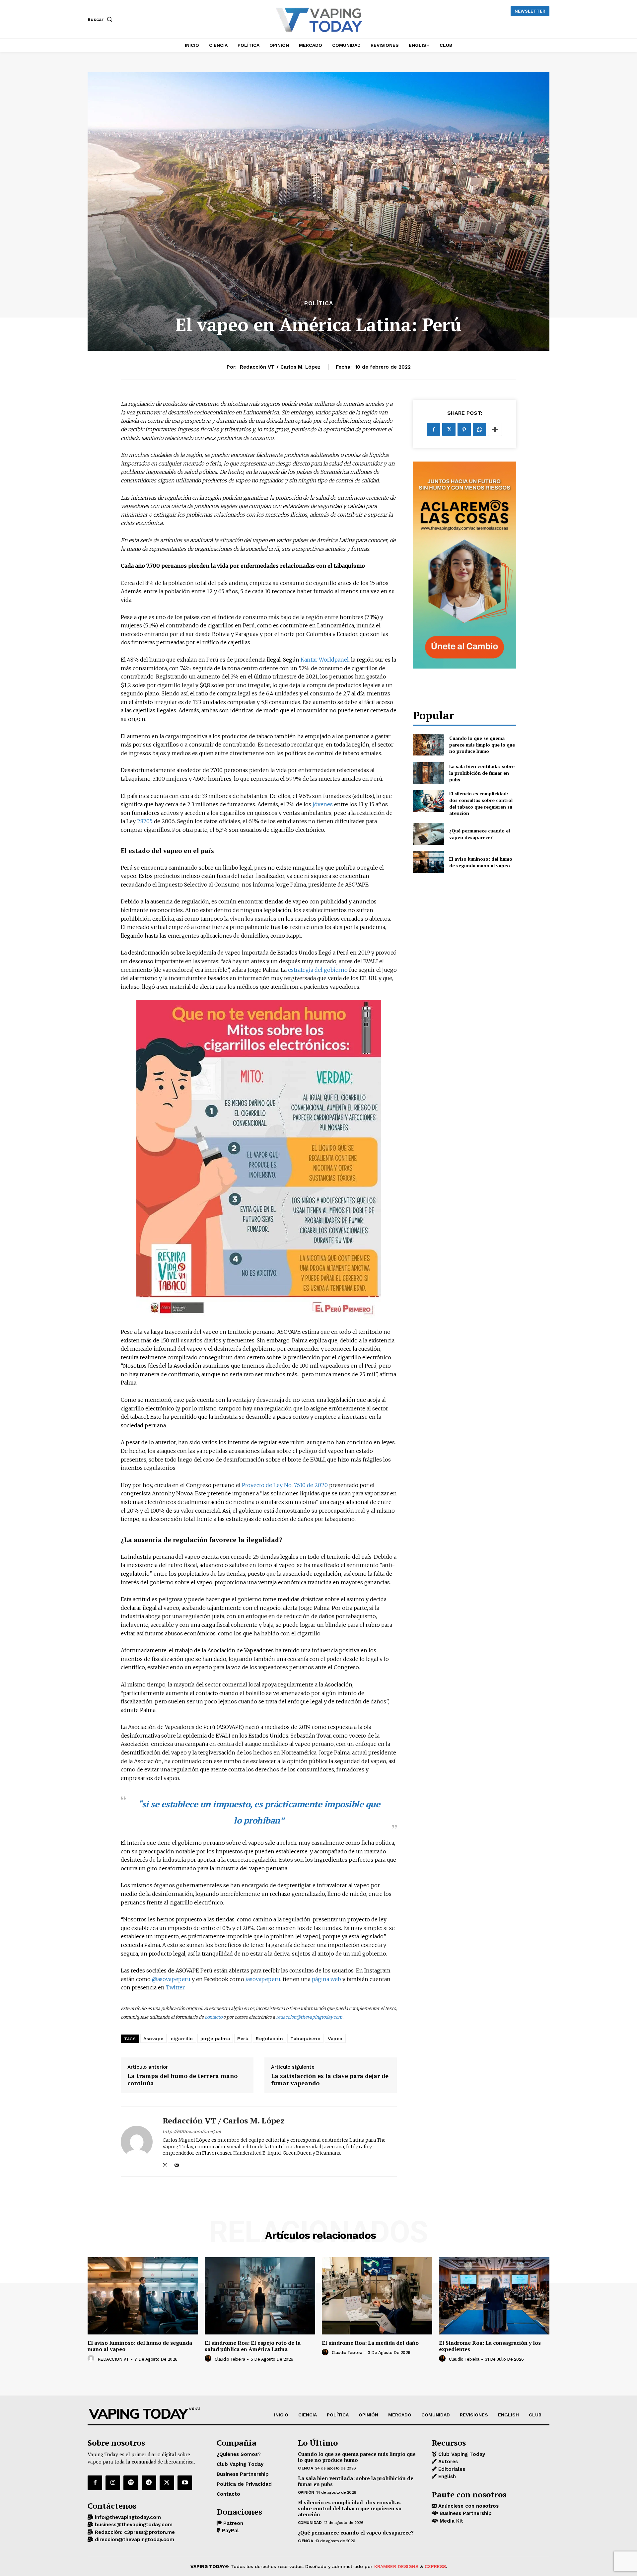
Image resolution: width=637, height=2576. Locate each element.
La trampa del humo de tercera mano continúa (182, 2079)
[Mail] (177, 2164)
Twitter (175, 1987)
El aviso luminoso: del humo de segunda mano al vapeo (481, 862)
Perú (243, 2039)
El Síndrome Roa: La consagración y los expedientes (490, 2346)
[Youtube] (185, 2483)
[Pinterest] (464, 429)
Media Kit (451, 2521)
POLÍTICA (319, 303)
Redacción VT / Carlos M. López (280, 367)
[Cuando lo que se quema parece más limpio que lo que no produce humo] (428, 745)
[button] (101, 19)
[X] (449, 429)
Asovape (153, 2039)
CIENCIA (306, 2468)
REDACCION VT (113, 2359)
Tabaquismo (305, 2039)
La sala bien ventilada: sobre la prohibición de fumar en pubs (482, 773)
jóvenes (323, 804)
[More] (495, 429)
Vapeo (335, 2039)
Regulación (269, 2039)
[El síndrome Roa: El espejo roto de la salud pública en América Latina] (260, 2296)
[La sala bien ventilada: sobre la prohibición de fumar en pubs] (428, 773)
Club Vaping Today (461, 2454)
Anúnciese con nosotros (468, 2506)
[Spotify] (131, 2483)
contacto (213, 2017)
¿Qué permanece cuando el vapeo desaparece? (480, 834)
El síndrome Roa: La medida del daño (370, 2343)
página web (326, 1979)
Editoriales (451, 2469)
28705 (145, 821)
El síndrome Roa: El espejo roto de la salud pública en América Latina (253, 2346)
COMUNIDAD (310, 2523)
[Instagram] (165, 2164)
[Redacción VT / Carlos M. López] (137, 2142)
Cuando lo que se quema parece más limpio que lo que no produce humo (482, 745)
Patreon (232, 2523)
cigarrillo (182, 2039)
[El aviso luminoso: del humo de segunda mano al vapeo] (428, 862)
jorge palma (215, 2039)
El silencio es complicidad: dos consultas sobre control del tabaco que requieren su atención (481, 803)
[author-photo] (92, 2359)
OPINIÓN (306, 2492)
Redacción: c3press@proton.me (134, 2532)
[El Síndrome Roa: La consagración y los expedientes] (494, 2296)
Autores (447, 2462)
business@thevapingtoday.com (133, 2525)
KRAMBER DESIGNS (396, 2566)
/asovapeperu (263, 1979)
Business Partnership (465, 2514)
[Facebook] (434, 429)
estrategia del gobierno (317, 970)
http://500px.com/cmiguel (192, 2131)
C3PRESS (435, 2566)
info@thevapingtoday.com (127, 2517)
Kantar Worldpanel (325, 660)
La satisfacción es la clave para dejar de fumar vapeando (330, 2079)
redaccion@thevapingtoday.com (309, 2017)
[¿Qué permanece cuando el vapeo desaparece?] (428, 834)
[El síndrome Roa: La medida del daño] (377, 2296)
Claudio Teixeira (230, 2359)
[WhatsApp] (479, 429)
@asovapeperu (171, 1979)
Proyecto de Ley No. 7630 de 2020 (285, 1485)
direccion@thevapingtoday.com (134, 2540)
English (446, 2477)
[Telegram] (149, 2483)
